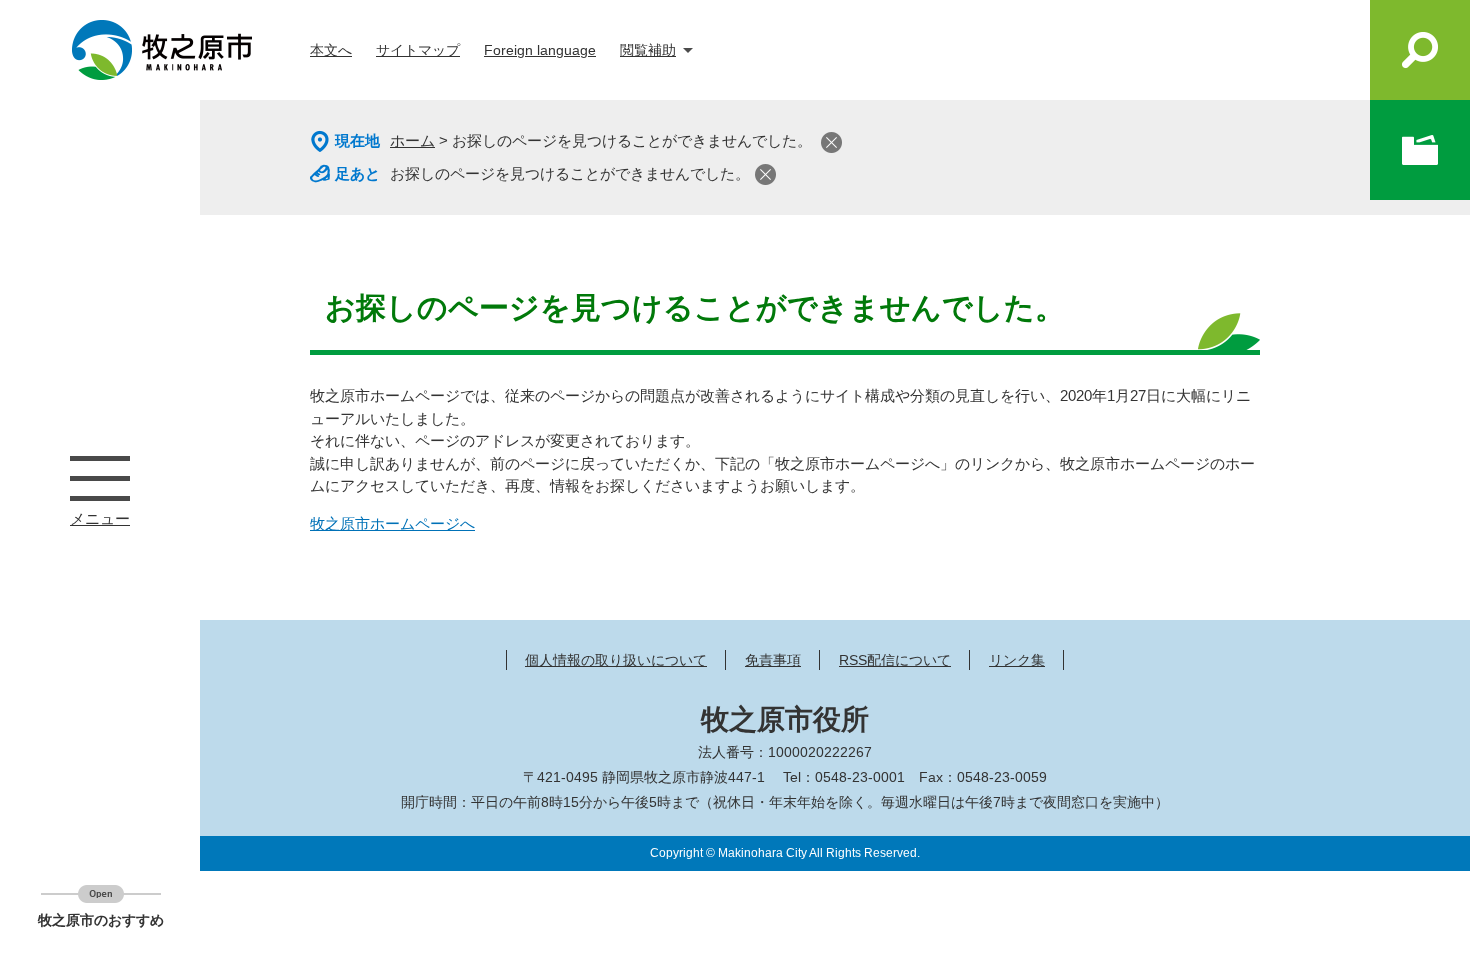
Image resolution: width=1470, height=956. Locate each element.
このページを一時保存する (1420, 150)
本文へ (331, 50)
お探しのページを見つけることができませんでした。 (570, 173)
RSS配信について (895, 660)
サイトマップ (418, 50)
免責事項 (773, 660)
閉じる (831, 142)
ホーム (412, 140)
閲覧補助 (648, 50)
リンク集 (1017, 660)
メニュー (100, 478)
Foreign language (540, 50)
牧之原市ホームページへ (392, 523)
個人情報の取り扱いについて (616, 660)
